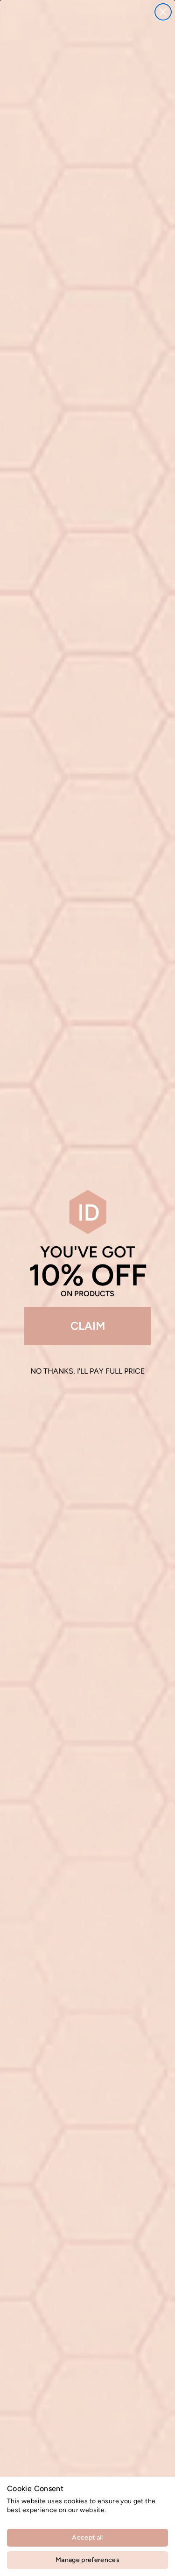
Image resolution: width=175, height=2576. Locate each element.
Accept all (87, 2538)
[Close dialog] (163, 12)
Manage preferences (87, 2560)
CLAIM (88, 1326)
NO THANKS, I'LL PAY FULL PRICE (87, 1371)
